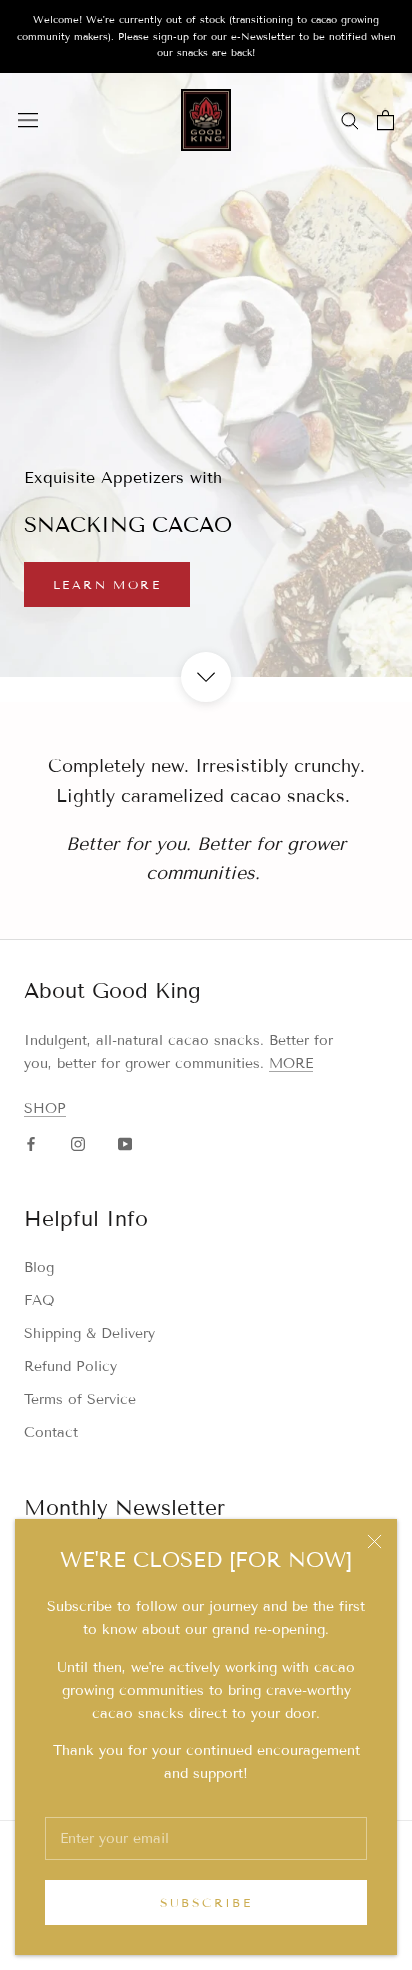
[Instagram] (78, 1142)
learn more (107, 584)
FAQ (39, 1300)
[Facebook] (31, 1142)
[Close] (374, 1541)
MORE (291, 1063)
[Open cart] (385, 120)
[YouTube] (125, 1142)
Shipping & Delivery (89, 1333)
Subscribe (206, 1902)
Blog (39, 1267)
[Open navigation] (28, 120)
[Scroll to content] (206, 677)
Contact (51, 1432)
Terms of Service (80, 1399)
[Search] (350, 119)
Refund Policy (70, 1366)
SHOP (45, 1108)
